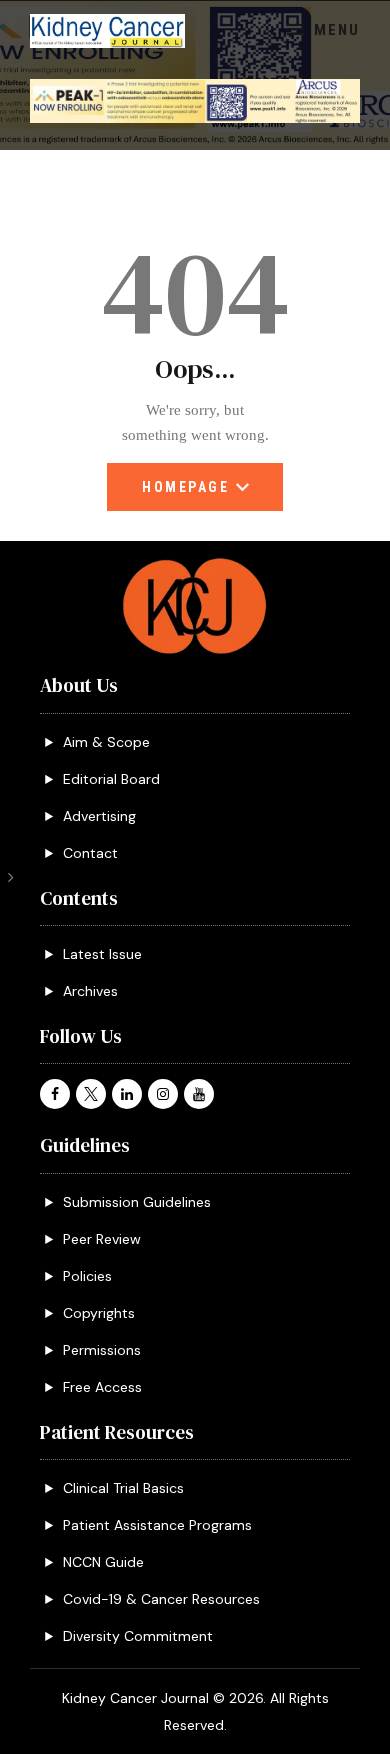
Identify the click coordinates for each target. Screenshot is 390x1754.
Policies (87, 1276)
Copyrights (99, 1313)
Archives (90, 991)
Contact (90, 853)
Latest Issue (102, 954)
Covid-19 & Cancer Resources (161, 1599)
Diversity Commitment (138, 1636)
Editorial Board (111, 779)
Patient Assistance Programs (157, 1525)
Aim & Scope (106, 742)
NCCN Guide (103, 1562)
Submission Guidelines (137, 1202)
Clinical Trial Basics (123, 1488)
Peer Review (102, 1239)
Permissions (102, 1350)
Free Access (102, 1387)
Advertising (99, 816)
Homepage (185, 495)
